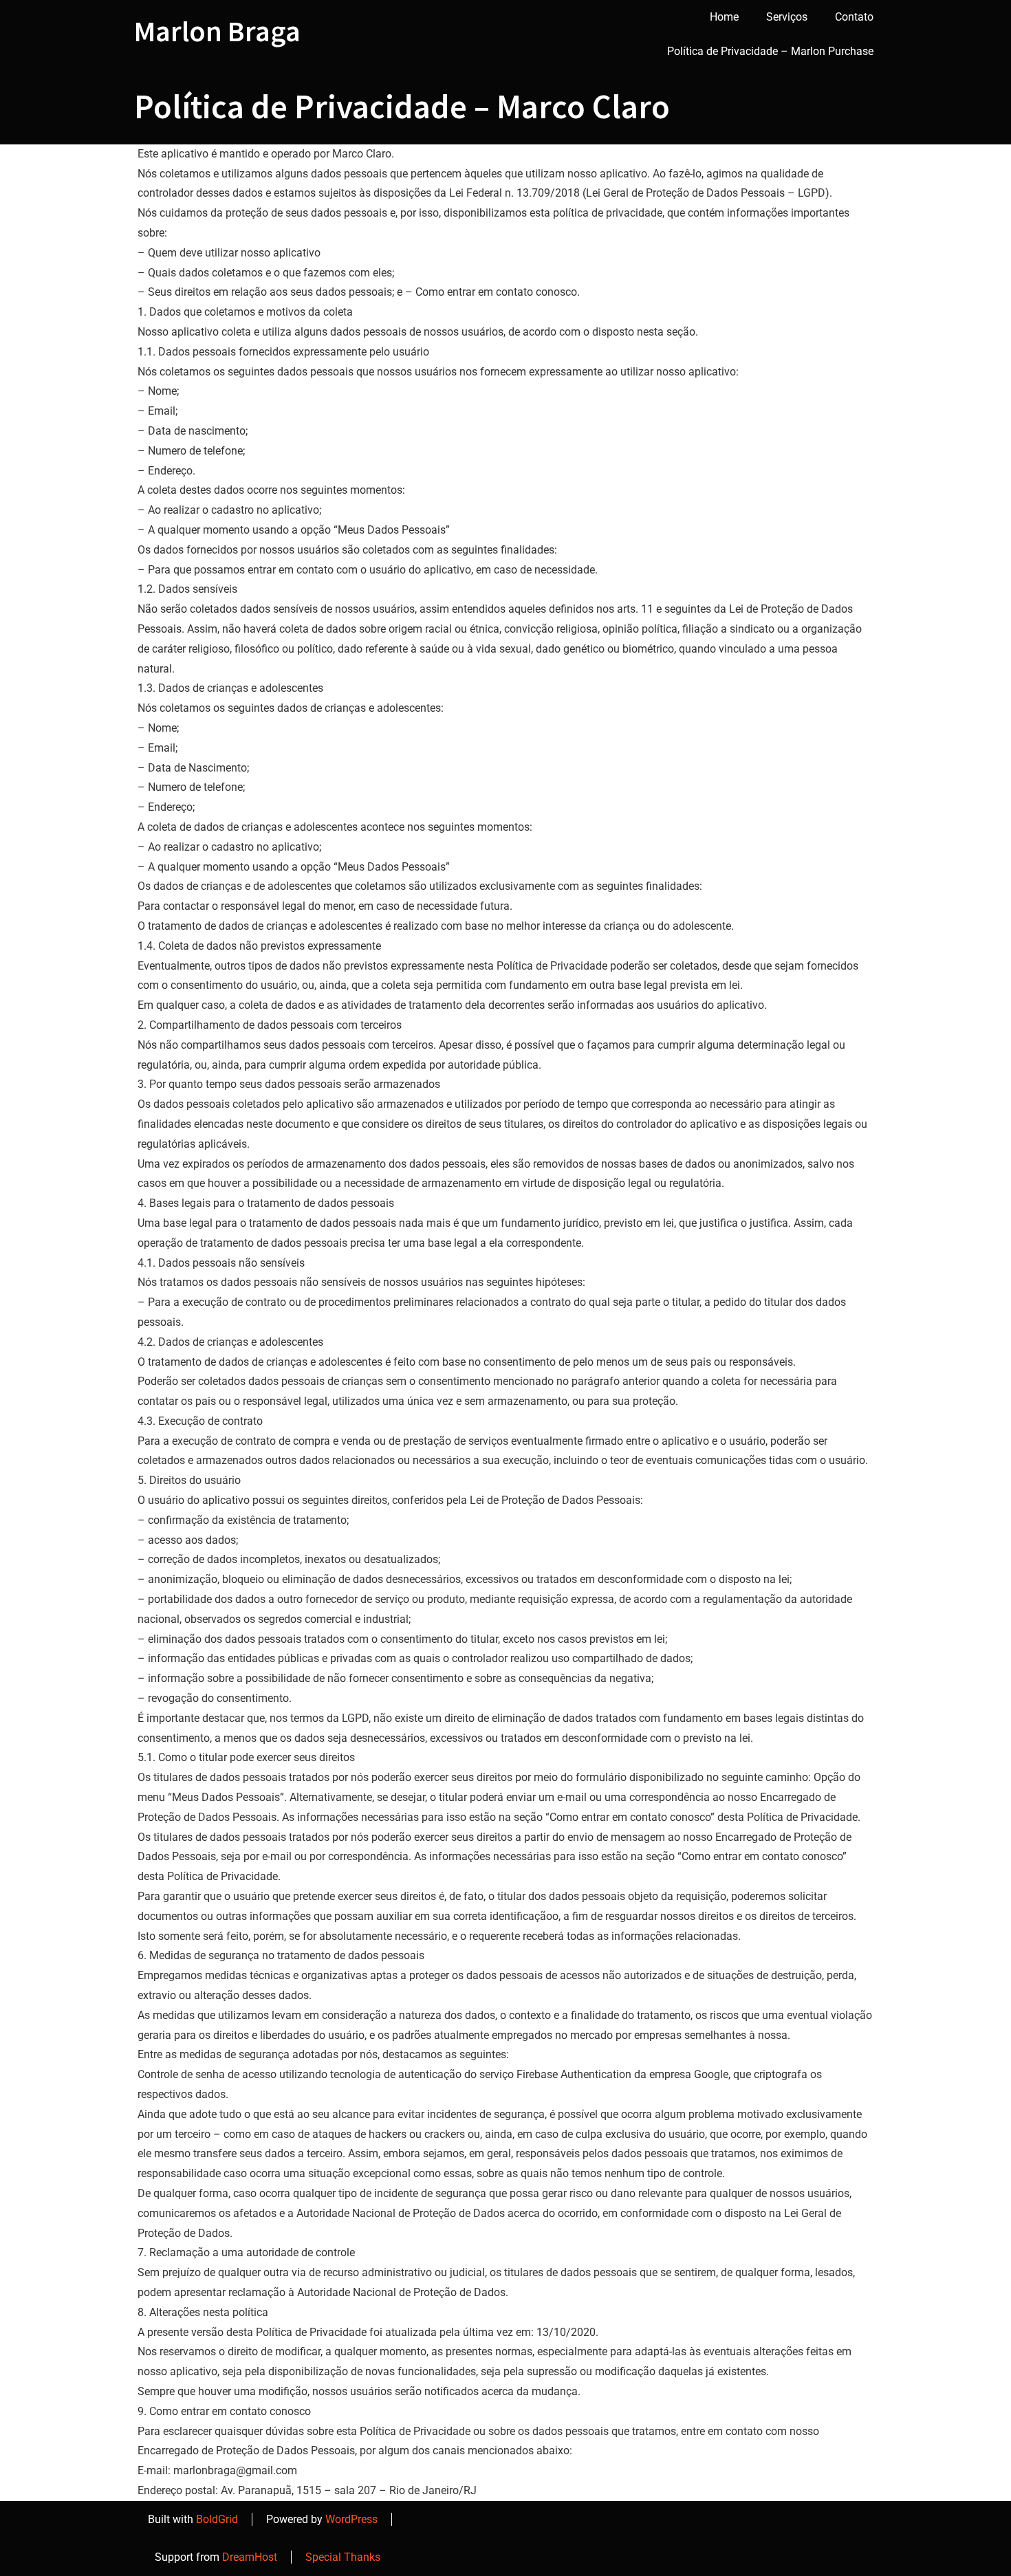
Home (724, 17)
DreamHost (250, 2557)
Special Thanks (343, 2557)
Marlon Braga (217, 31)
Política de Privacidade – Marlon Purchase (770, 51)
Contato (854, 17)
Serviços (787, 17)
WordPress (351, 2519)
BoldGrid (217, 2519)
